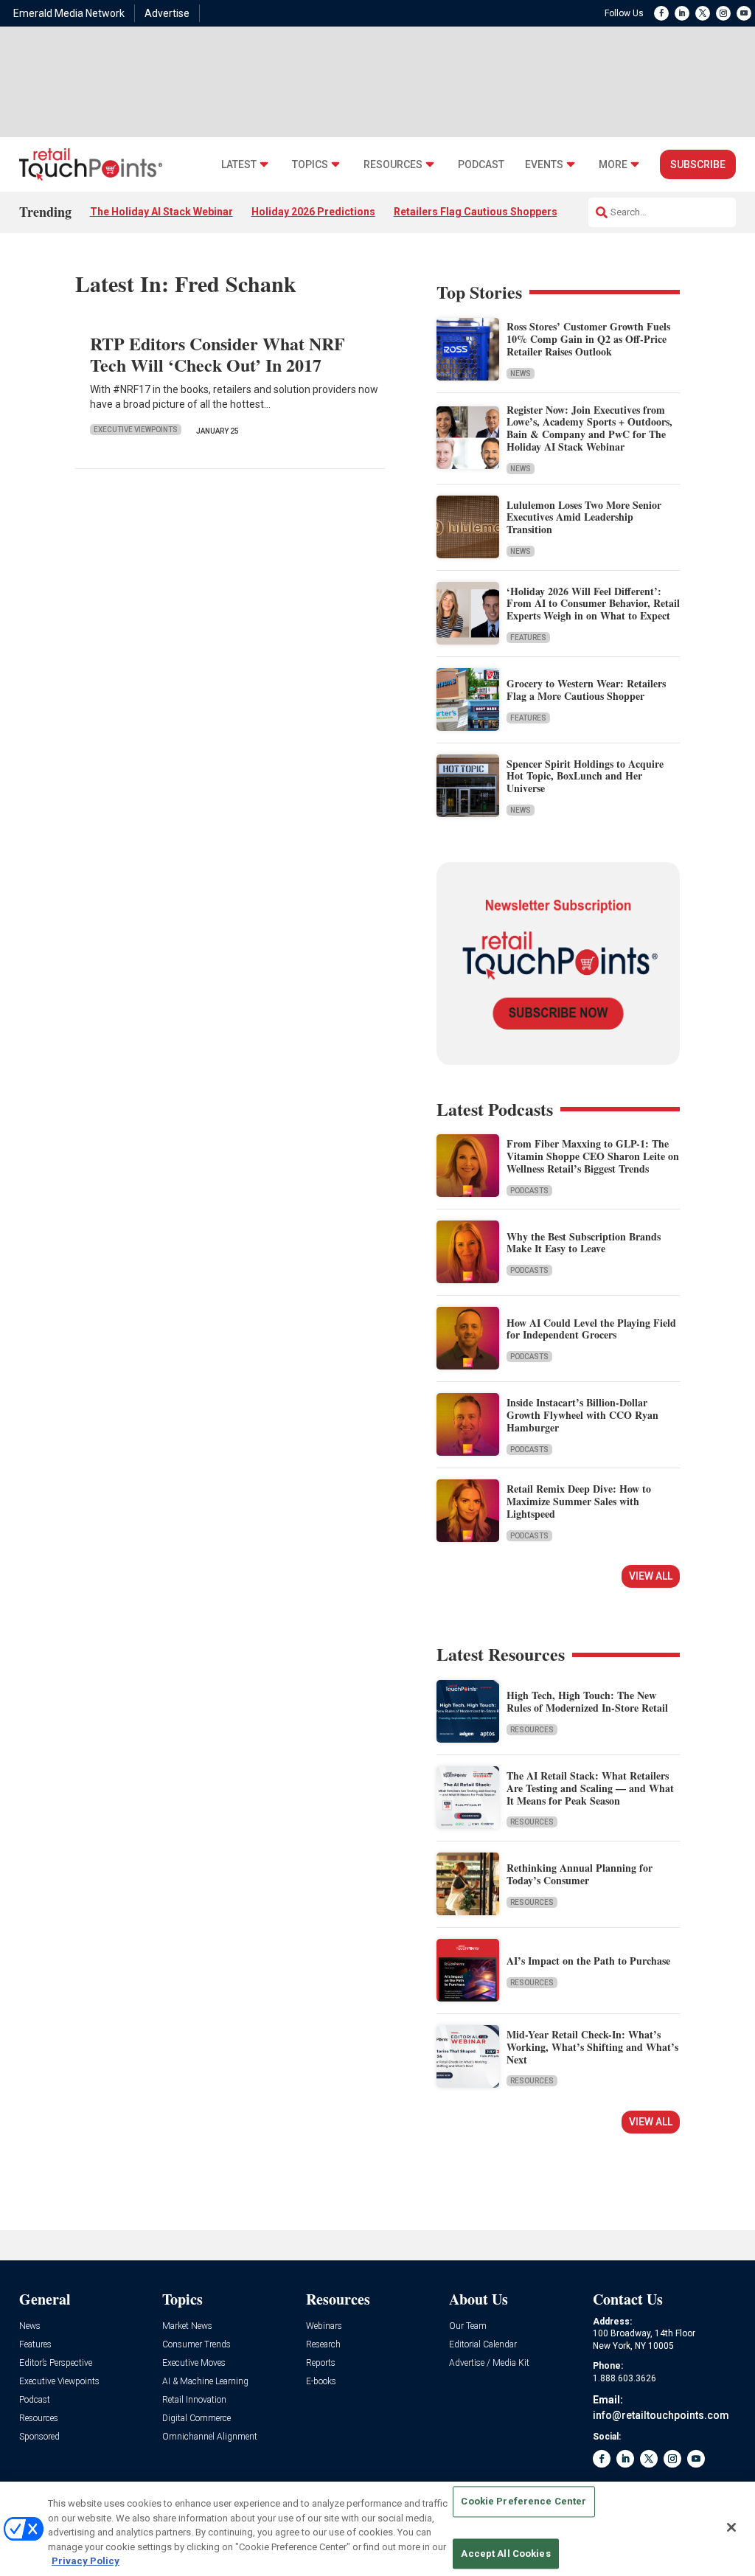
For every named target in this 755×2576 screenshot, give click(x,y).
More (613, 165)
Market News (187, 2326)
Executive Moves (194, 2363)
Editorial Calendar (483, 2345)
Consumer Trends (196, 2345)
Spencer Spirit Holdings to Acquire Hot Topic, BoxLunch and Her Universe (585, 776)
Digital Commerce (196, 2419)
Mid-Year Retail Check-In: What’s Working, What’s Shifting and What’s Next (592, 2047)
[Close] (731, 2527)
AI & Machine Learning (205, 2382)
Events (544, 165)
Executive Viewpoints (136, 430)
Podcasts (529, 1191)
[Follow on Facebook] (661, 13)
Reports (321, 2363)
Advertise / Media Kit (489, 2363)
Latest (239, 165)
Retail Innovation (194, 2400)
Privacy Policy (86, 2561)
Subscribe (698, 164)
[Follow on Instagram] (723, 13)
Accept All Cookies (505, 2554)
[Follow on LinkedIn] (682, 13)
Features (528, 638)
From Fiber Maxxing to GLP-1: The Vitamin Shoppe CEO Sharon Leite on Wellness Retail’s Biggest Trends (593, 1156)
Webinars (324, 2326)
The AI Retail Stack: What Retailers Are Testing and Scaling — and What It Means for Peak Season (590, 1788)
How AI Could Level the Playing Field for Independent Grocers (591, 1329)
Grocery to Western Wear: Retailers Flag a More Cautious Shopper (586, 690)
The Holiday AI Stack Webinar (161, 212)
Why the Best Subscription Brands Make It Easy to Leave (584, 1243)
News (521, 374)
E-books (321, 2382)
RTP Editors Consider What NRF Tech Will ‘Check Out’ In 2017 (218, 354)
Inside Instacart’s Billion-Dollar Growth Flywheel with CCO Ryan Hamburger (582, 1415)
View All (651, 1576)
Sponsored (39, 2437)
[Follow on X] (703, 13)
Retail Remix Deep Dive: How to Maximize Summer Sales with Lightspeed (579, 1501)
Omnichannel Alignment (210, 2437)
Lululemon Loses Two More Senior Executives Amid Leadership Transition (584, 517)
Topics (310, 165)
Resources (393, 165)
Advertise (167, 13)
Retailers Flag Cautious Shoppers (476, 212)
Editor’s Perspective (56, 2363)
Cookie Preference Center (523, 2502)
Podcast (481, 165)
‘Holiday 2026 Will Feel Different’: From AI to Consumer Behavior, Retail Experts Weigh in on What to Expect (593, 604)
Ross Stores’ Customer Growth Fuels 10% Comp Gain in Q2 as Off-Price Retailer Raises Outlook (588, 339)
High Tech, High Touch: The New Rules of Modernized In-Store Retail (587, 1701)
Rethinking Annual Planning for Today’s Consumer (580, 1874)
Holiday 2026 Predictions (313, 212)
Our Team (468, 2326)
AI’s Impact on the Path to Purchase (588, 1961)
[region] (377, 2529)
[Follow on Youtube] (744, 13)
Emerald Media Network (69, 13)
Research (323, 2345)
